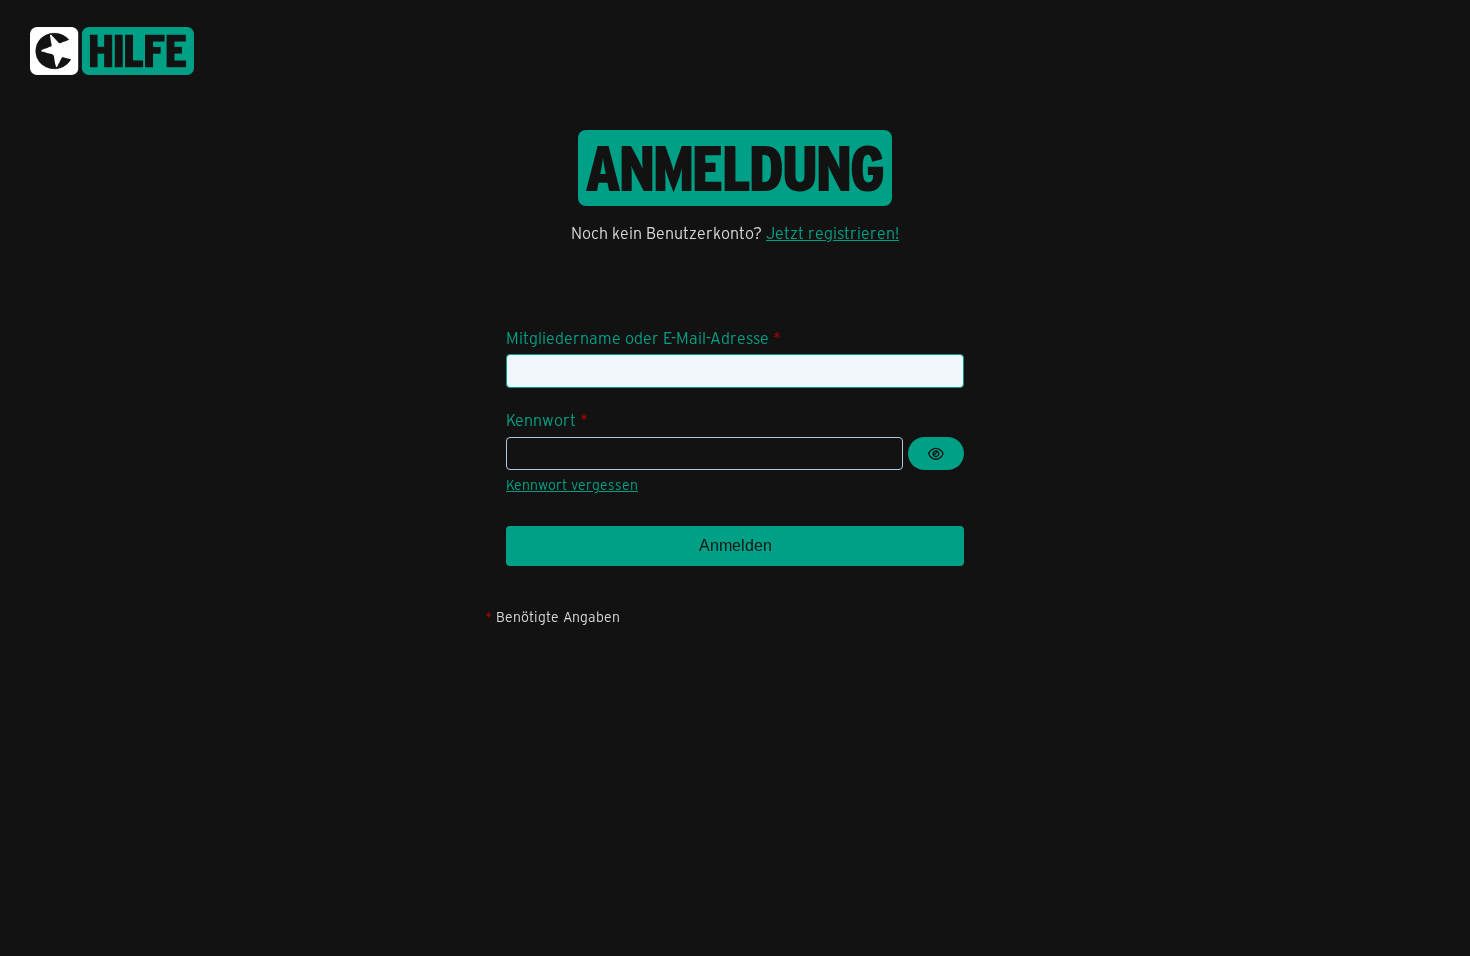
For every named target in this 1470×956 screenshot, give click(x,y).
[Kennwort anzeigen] (936, 454)
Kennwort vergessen (572, 484)
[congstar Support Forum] (112, 47)
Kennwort (541, 419)
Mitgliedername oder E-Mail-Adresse (637, 337)
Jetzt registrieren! (832, 232)
